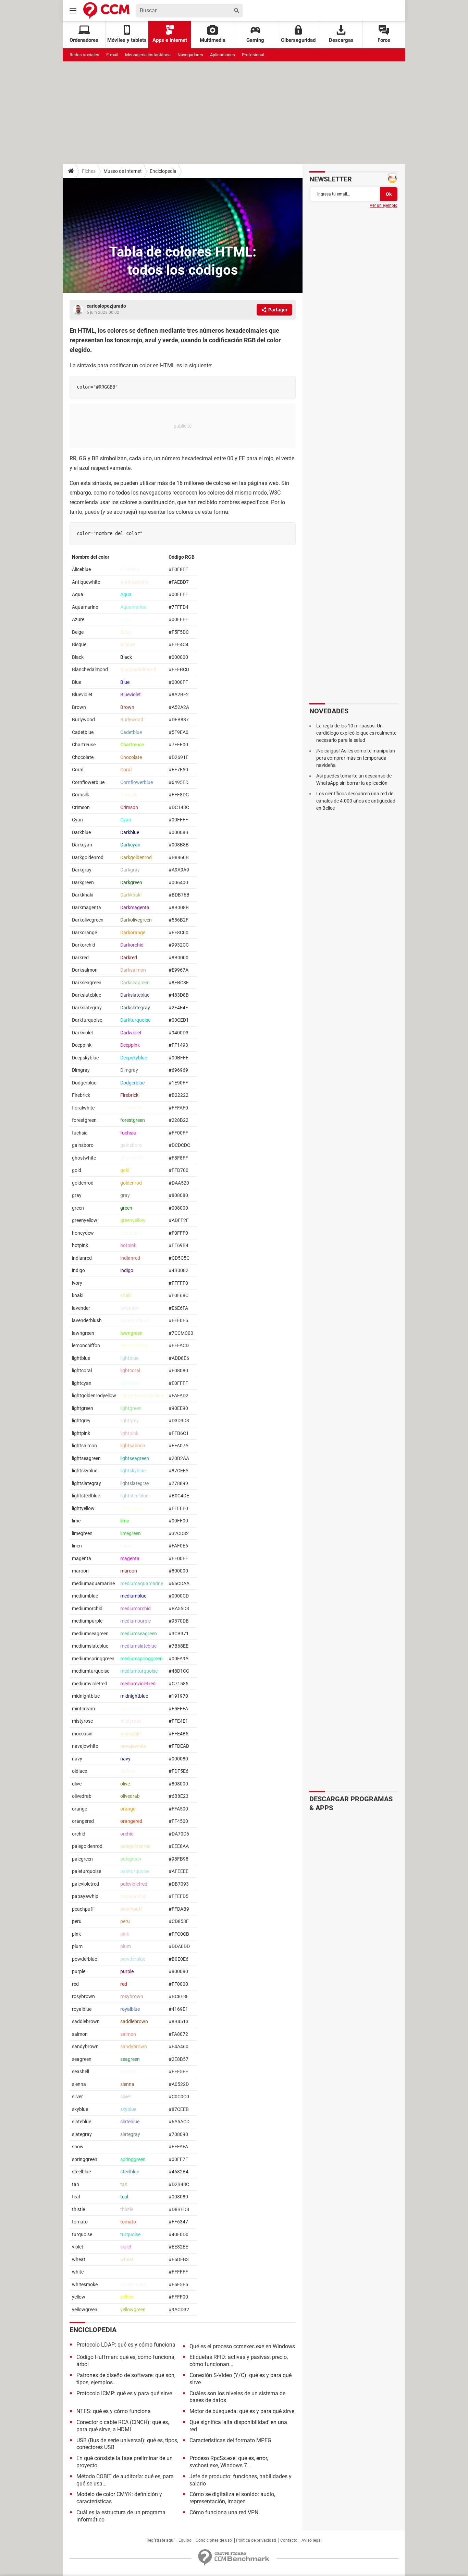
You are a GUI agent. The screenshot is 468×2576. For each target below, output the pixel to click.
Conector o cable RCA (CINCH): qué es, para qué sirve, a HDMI (123, 2426)
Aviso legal (312, 2540)
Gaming (255, 40)
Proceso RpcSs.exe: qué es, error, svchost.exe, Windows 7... (229, 2462)
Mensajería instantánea (148, 55)
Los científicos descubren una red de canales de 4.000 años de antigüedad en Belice (356, 801)
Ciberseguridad (298, 40)
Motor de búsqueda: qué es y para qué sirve (242, 2411)
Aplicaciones (223, 55)
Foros (384, 40)
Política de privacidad (256, 2540)
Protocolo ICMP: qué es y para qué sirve (124, 2393)
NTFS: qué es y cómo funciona (114, 2411)
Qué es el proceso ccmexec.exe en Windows (242, 2346)
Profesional (253, 55)
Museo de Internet (123, 171)
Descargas (341, 40)
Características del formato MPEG (230, 2440)
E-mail (112, 55)
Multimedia (213, 40)
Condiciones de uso (214, 2540)
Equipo (185, 2540)
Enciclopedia (163, 171)
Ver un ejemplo (384, 205)
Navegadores (190, 55)
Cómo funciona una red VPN (224, 2512)
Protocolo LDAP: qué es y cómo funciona (126, 2345)
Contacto (289, 2540)
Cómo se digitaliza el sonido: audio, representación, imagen (232, 2498)
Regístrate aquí (161, 2540)
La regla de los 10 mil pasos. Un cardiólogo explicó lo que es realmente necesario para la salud (356, 733)
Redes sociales (84, 55)
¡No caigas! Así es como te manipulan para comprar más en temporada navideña (356, 758)
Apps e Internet (170, 40)
